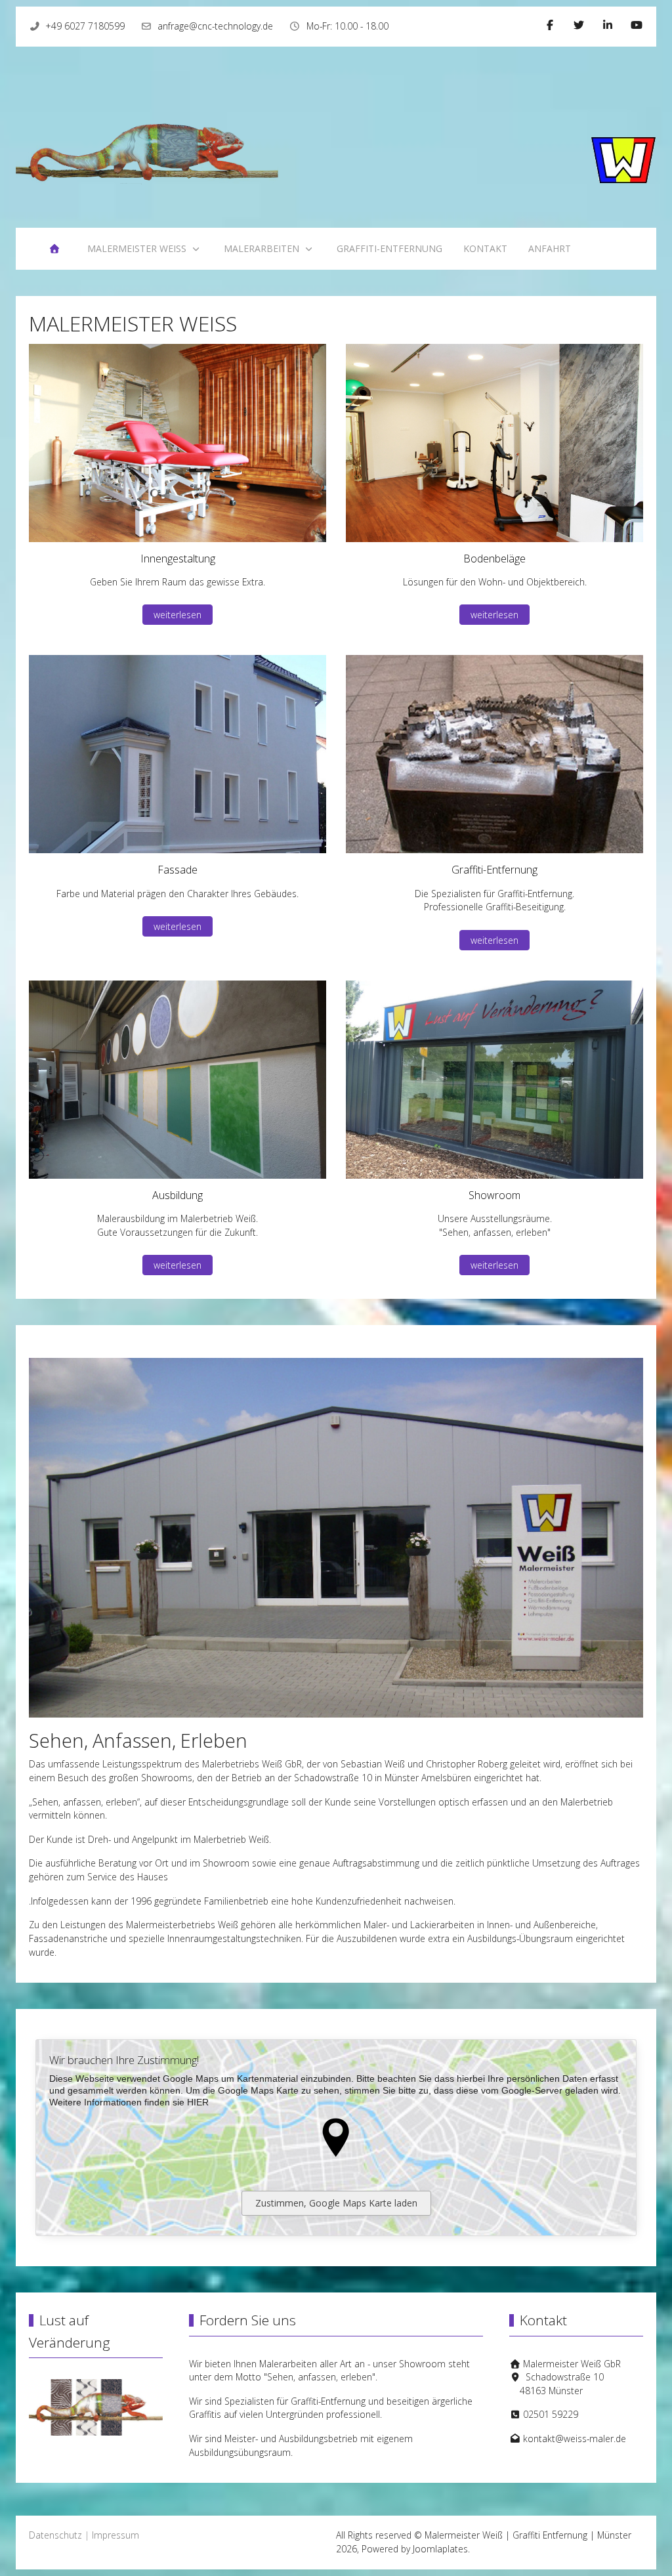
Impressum (115, 2535)
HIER (198, 2102)
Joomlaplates (440, 2549)
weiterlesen (178, 615)
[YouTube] (637, 25)
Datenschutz (55, 2535)
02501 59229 (551, 2414)
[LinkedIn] (608, 25)
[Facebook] (550, 25)
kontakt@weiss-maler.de (575, 2439)
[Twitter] (579, 25)
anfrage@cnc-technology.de (215, 26)
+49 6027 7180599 (85, 26)
